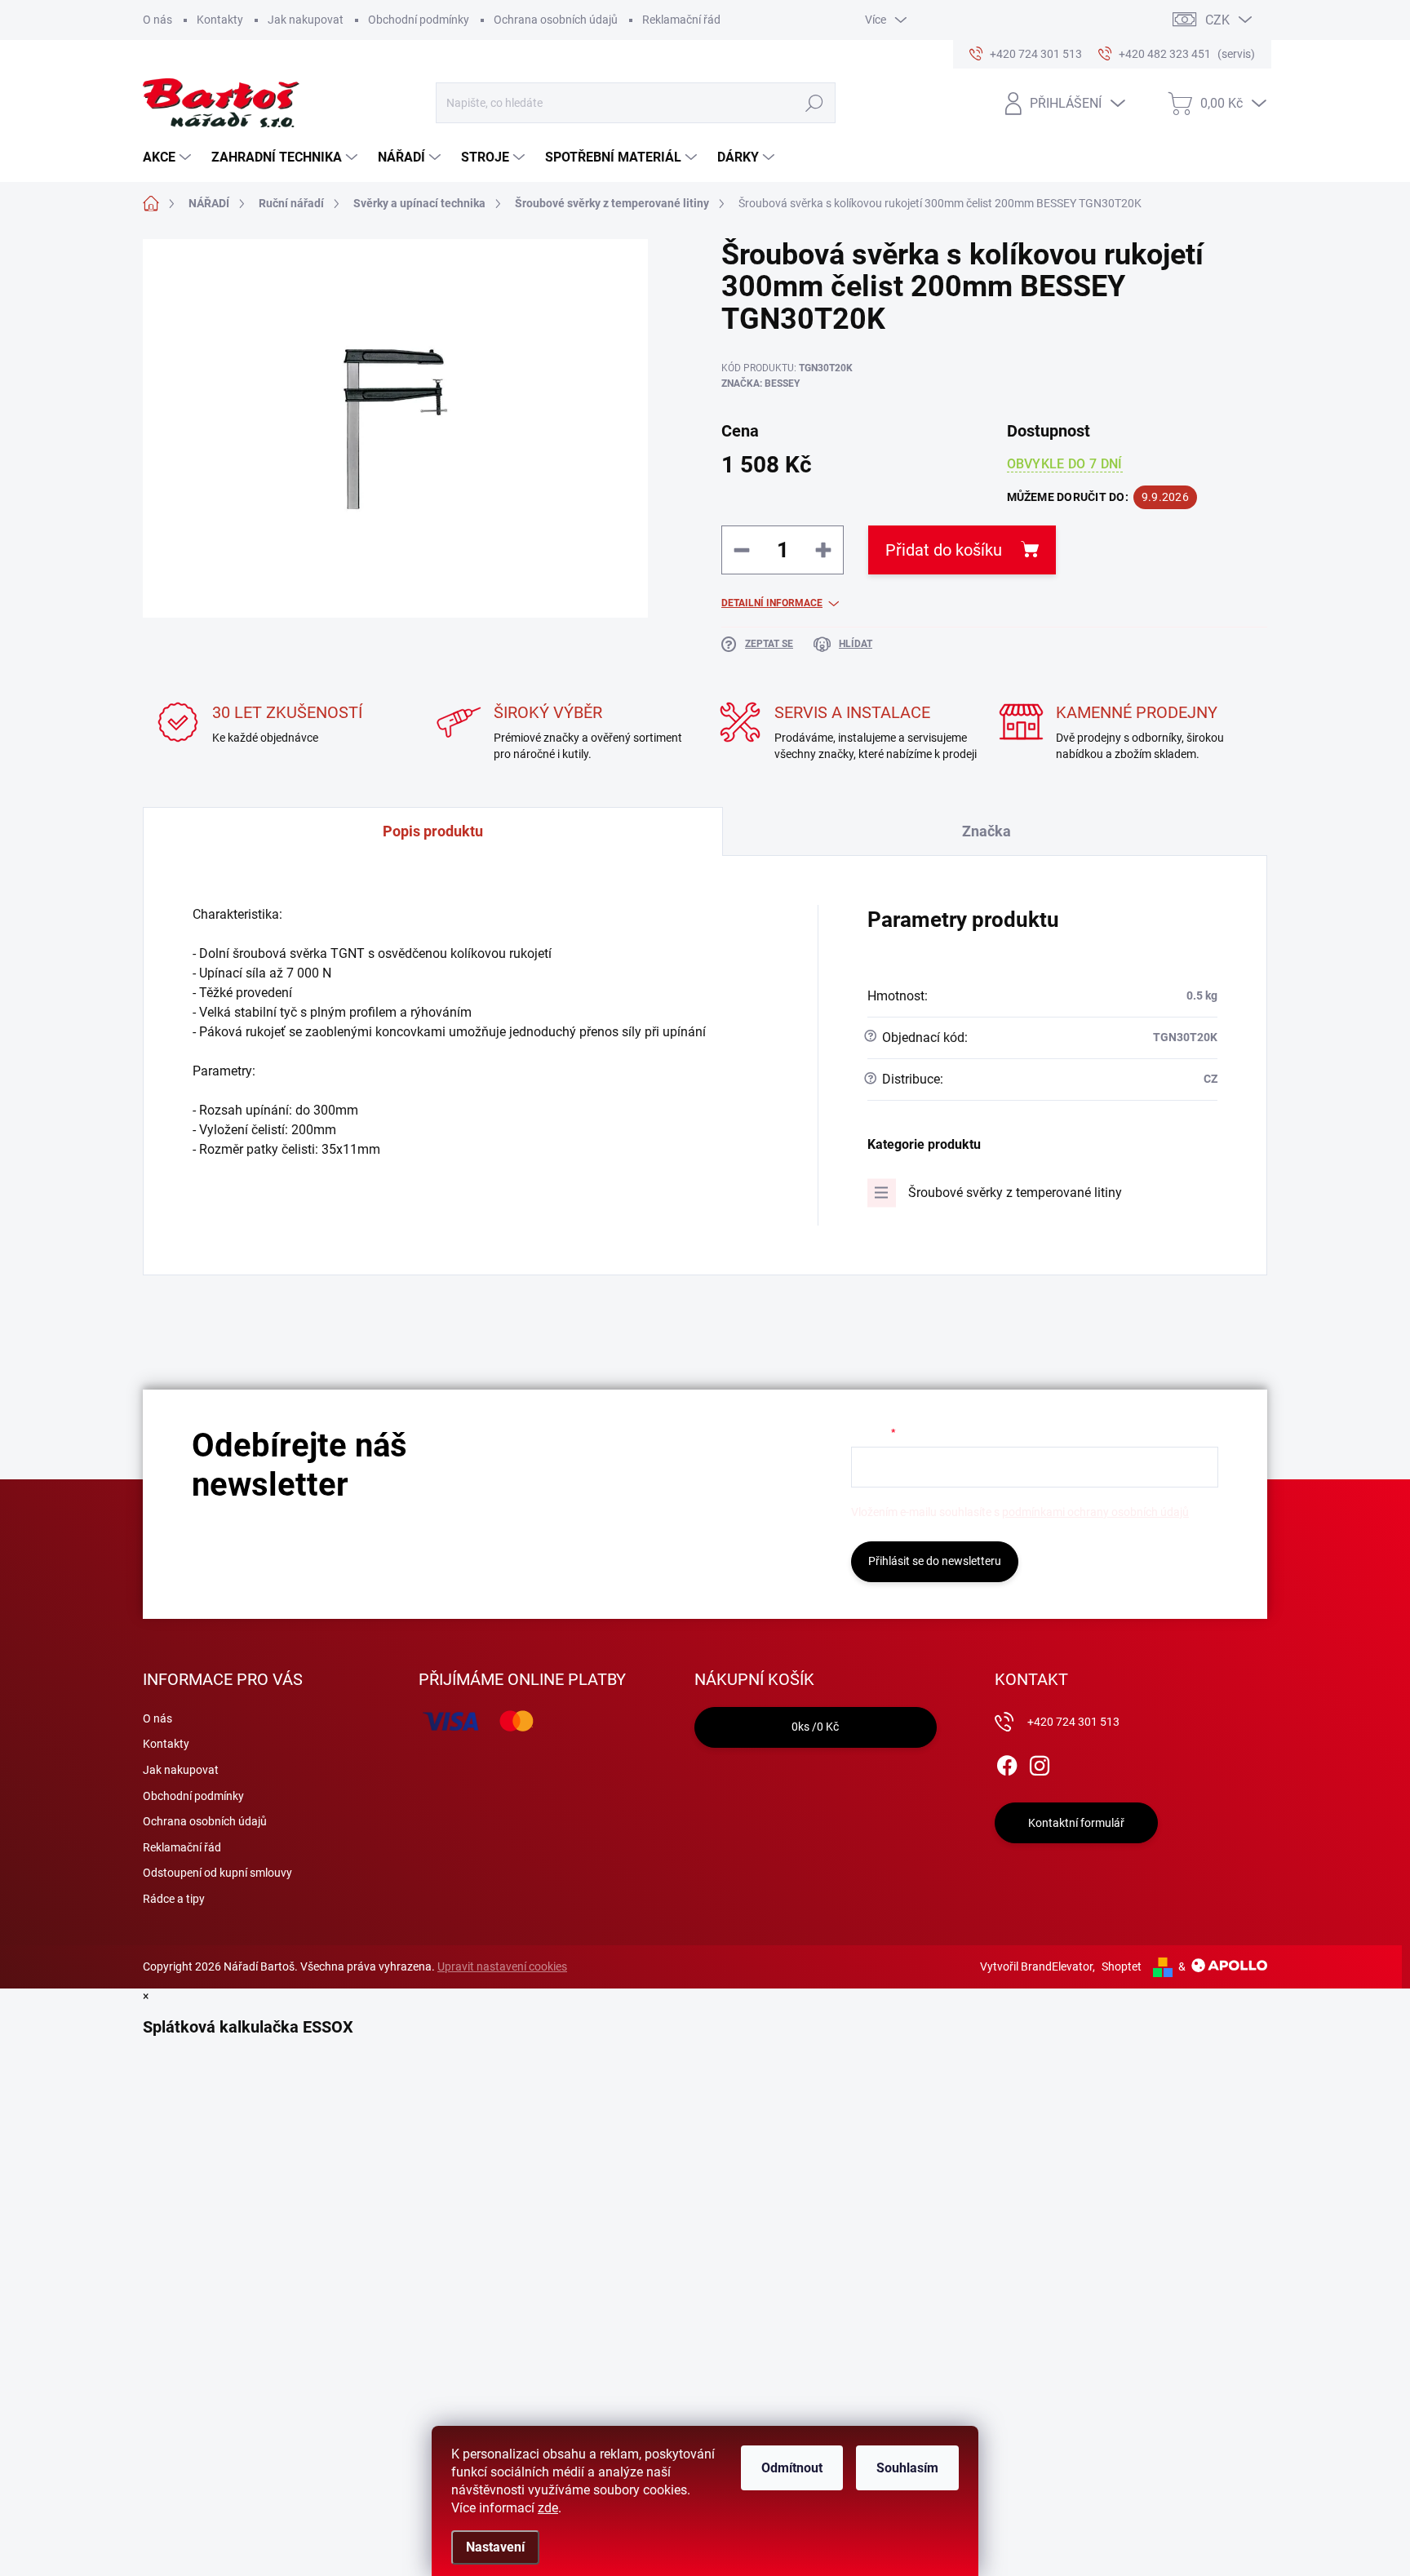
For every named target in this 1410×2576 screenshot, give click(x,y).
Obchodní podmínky (419, 20)
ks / (815, 1727)
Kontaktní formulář (1076, 1823)
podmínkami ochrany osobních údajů (1095, 1512)
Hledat (814, 103)
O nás (157, 20)
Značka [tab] (987, 831)
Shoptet (1122, 1966)
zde (548, 2508)
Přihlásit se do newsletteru (935, 1561)
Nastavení (495, 2547)
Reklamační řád (681, 20)
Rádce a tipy (174, 1899)
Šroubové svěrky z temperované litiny (1015, 1193)
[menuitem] (169, 157)
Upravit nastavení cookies (502, 1966)
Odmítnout (792, 2468)
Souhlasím (907, 2468)
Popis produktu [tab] (433, 831)
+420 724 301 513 (1073, 1722)
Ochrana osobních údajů (556, 20)
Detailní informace (772, 603)
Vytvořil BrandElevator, (1038, 1966)
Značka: (760, 384)
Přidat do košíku (944, 550)
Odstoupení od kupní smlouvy (217, 1873)
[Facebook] (1007, 1762)
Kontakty (220, 20)
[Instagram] (1040, 1762)
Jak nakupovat (306, 20)
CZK (1217, 20)
